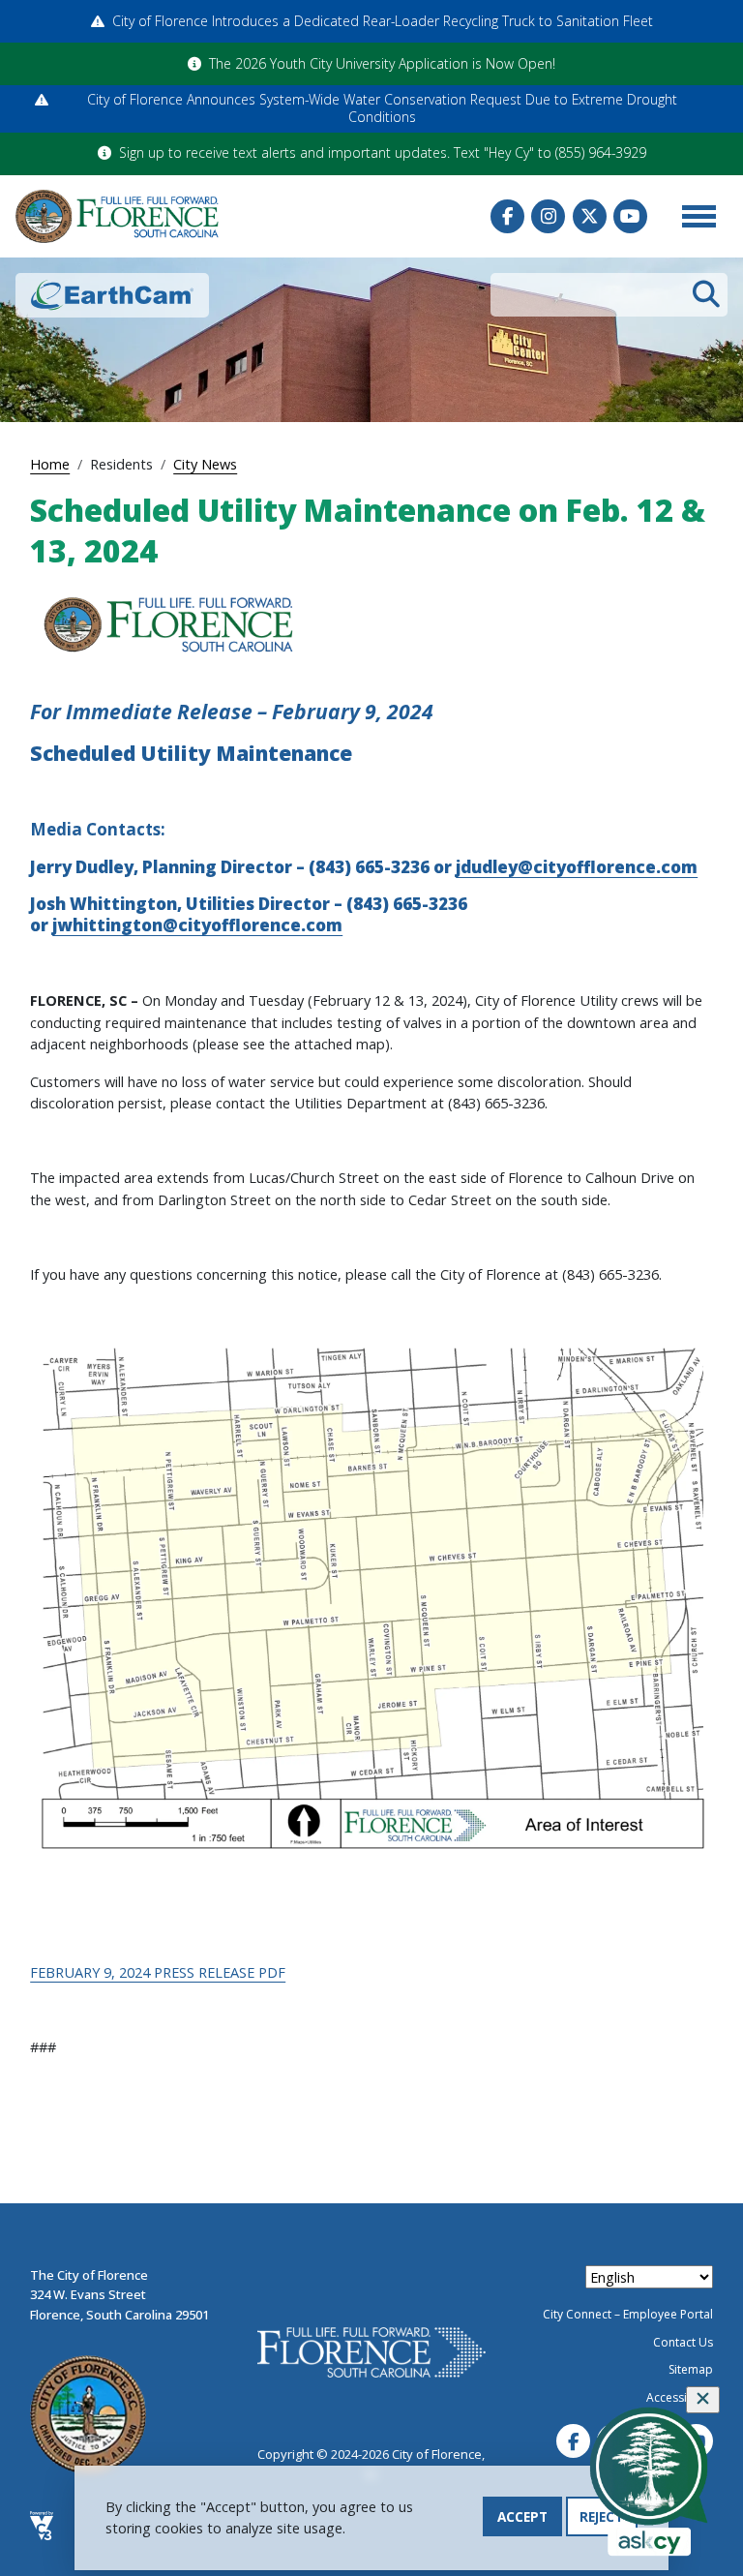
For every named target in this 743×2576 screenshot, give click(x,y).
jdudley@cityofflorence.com (577, 867)
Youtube (630, 216)
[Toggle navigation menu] (698, 216)
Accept (522, 2516)
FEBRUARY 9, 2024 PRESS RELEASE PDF (158, 1972)
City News (205, 464)
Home (50, 464)
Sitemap (691, 2369)
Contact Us (683, 2342)
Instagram (548, 216)
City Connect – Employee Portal (628, 2314)
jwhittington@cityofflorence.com (197, 925)
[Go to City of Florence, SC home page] (117, 216)
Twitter (590, 216)
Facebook (507, 216)
